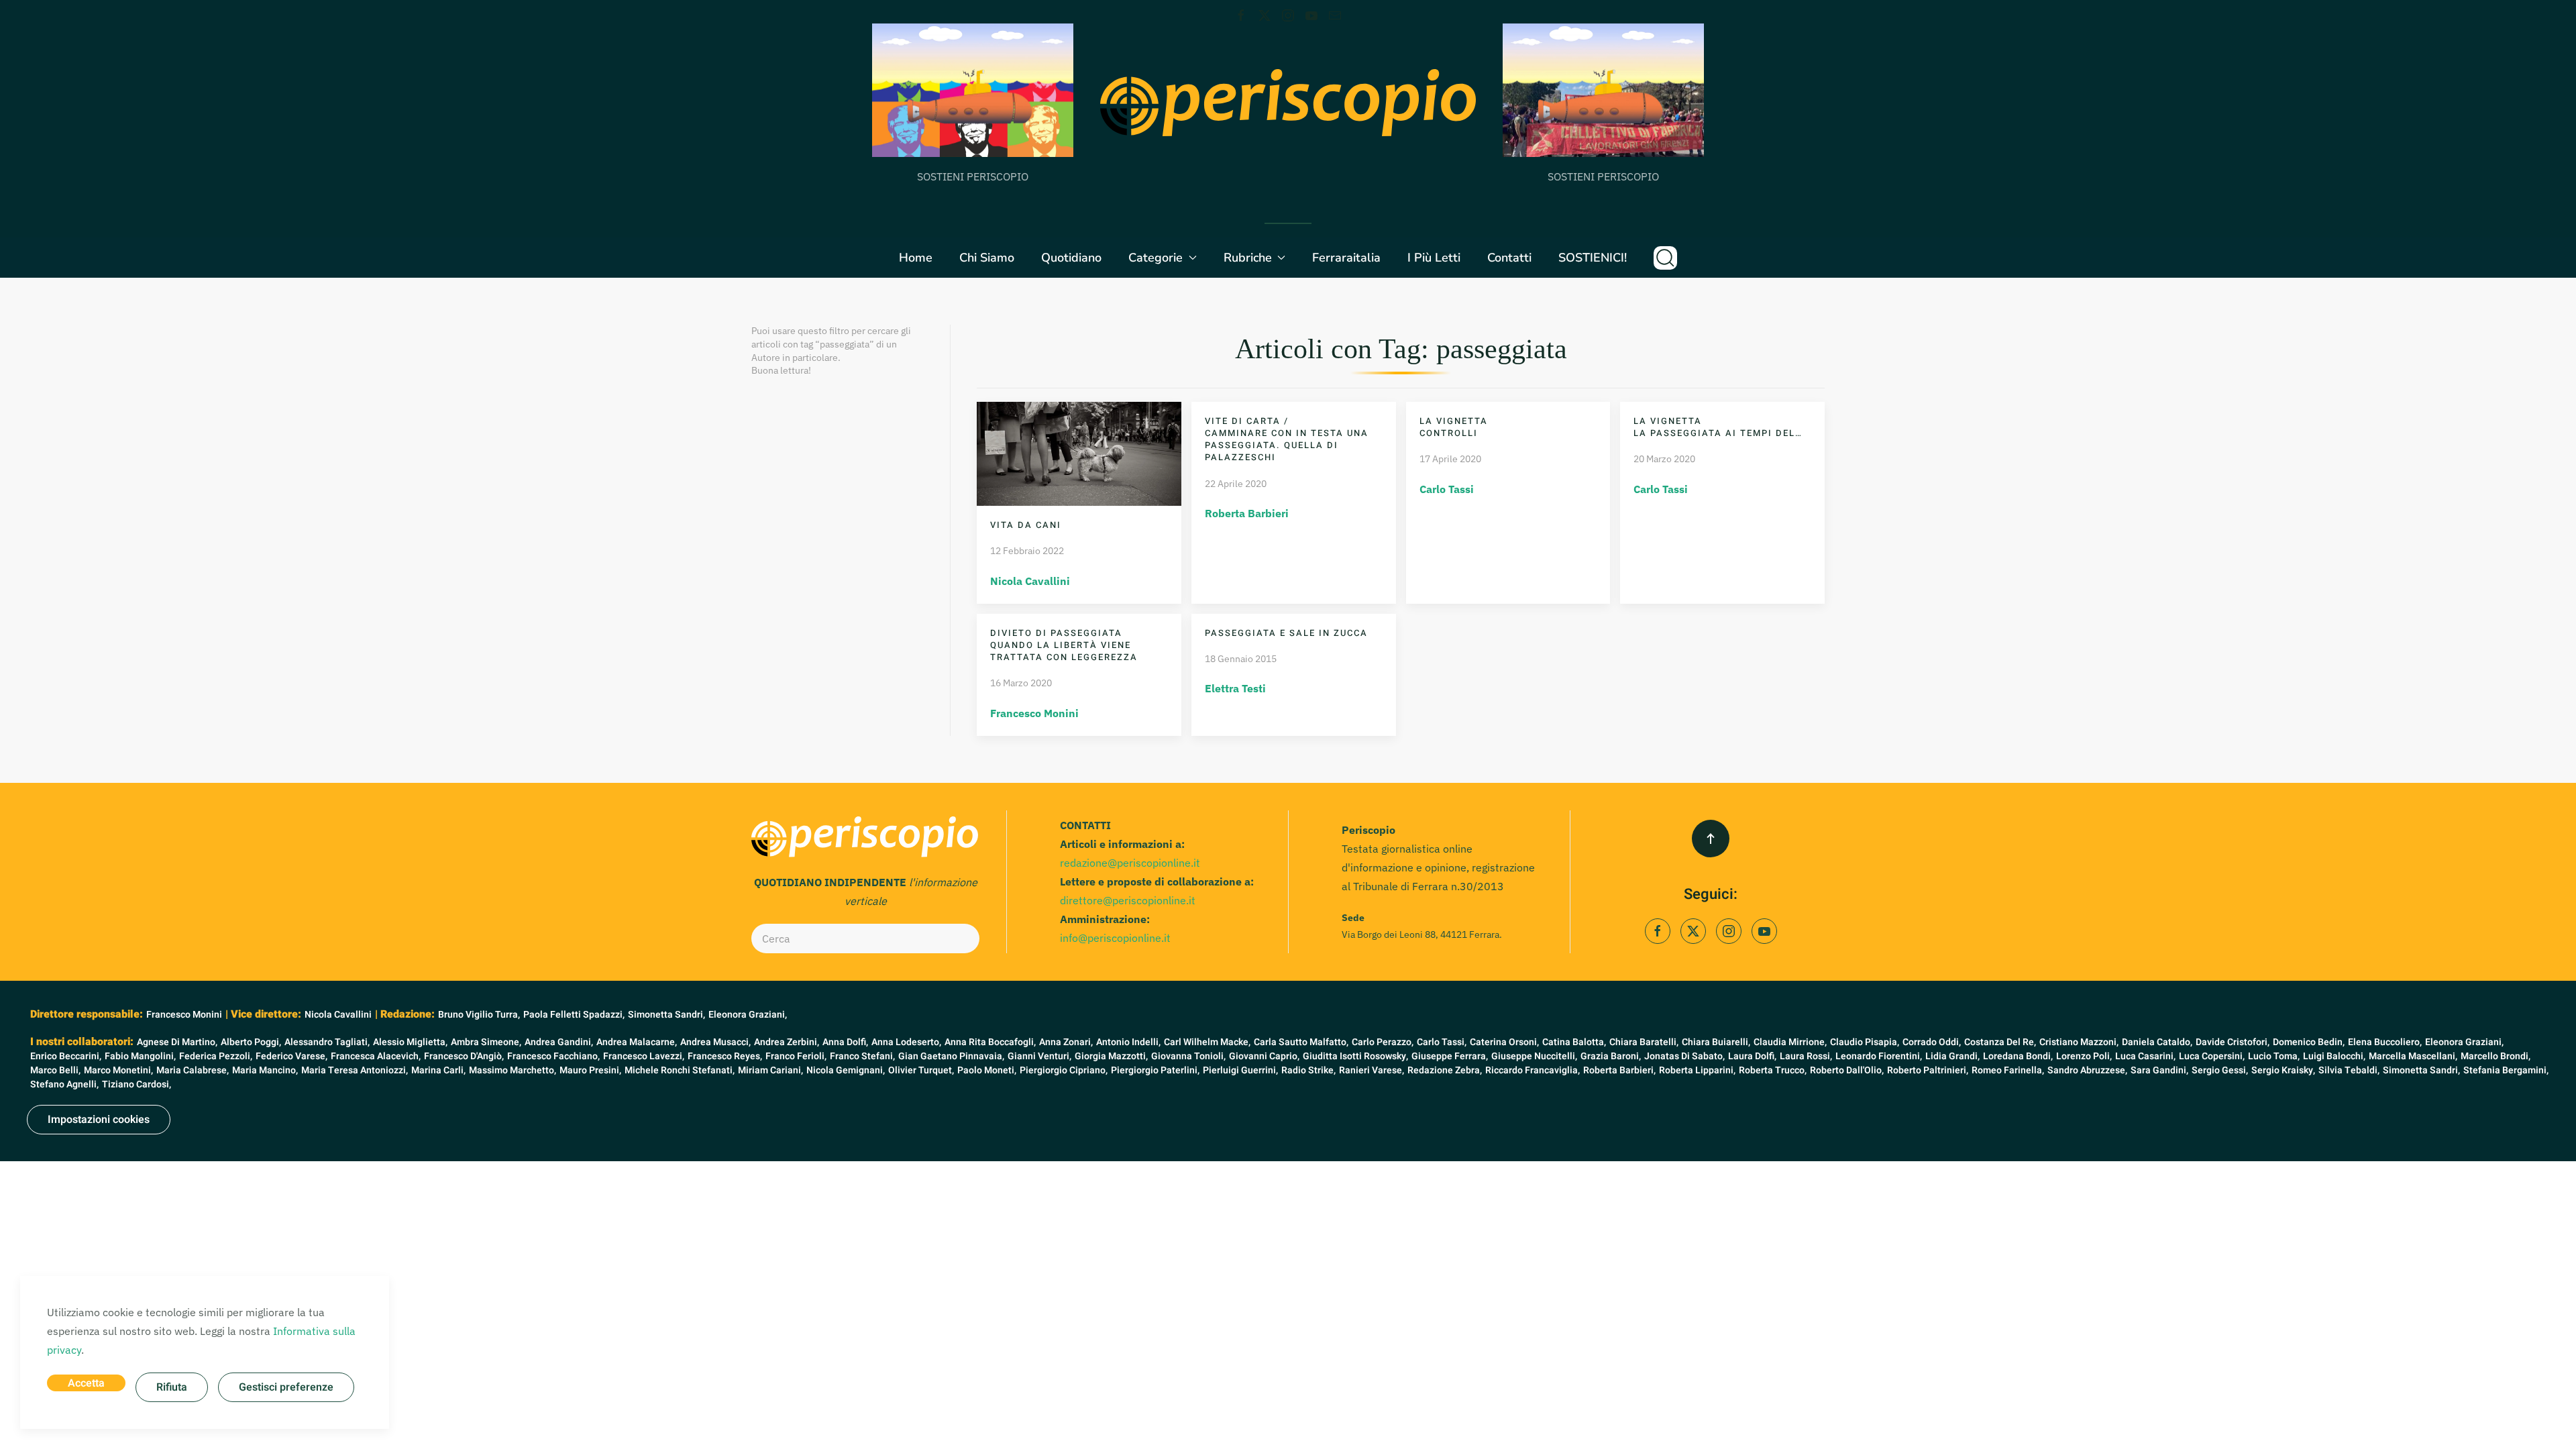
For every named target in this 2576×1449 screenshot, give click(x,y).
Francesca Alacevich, (376, 1056)
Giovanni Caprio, (1264, 1056)
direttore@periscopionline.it (1128, 900)
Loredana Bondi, (2018, 1056)
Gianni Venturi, (1039, 1056)
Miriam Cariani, (770, 1070)
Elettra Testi (1235, 688)
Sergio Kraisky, (2283, 1070)
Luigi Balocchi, (2334, 1056)
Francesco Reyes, (725, 1056)
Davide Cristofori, (2233, 1042)
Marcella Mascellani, (2413, 1056)
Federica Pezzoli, (216, 1056)
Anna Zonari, (1066, 1042)
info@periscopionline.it (1115, 938)
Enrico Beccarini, (66, 1056)
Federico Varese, (291, 1056)
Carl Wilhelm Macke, (1207, 1042)
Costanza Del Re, (2000, 1042)
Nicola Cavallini (1030, 581)
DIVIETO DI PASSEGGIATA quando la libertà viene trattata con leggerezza (1064, 645)
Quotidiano (1071, 258)
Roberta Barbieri (1247, 513)
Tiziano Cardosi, (137, 1084)
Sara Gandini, (2159, 1070)
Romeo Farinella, (2008, 1070)
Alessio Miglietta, (410, 1042)
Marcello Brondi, (2495, 1056)
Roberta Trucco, (1773, 1070)
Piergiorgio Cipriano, (1064, 1070)
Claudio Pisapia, (1865, 1042)
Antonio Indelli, (1128, 1042)
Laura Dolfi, (1752, 1056)
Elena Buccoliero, (2385, 1042)
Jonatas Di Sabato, (1684, 1056)
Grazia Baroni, (1611, 1056)
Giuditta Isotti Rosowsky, (1355, 1056)
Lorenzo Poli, (2084, 1056)
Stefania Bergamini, (2506, 1070)
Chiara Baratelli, (1644, 1042)
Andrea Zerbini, (787, 1042)
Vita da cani (1026, 525)
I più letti (1434, 258)
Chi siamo (987, 258)
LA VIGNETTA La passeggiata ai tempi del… (1718, 427)
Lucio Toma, (2274, 1056)
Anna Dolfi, (845, 1042)
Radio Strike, (1308, 1070)
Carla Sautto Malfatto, (1301, 1042)
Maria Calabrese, (193, 1070)
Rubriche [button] (1248, 258)
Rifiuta (172, 1387)
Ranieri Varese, (1372, 1070)
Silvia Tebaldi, (2349, 1070)
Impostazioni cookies (99, 1120)
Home (916, 258)
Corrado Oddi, (1932, 1042)
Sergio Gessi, (2220, 1070)
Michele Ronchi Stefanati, (680, 1070)
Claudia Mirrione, (1790, 1042)
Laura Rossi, (1806, 1056)
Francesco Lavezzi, (644, 1056)
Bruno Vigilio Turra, (479, 1015)
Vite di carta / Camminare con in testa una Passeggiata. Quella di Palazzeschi (1287, 439)
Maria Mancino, (265, 1070)
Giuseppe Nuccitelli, (1534, 1056)
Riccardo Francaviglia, (1533, 1070)
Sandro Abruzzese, (2087, 1070)
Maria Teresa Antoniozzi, (355, 1070)
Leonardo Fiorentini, (1879, 1056)
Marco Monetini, (118, 1070)
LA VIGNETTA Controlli (1454, 427)
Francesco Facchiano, (553, 1056)
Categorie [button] (1156, 258)
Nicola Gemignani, (846, 1070)
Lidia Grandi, (1952, 1056)
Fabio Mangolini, (140, 1056)
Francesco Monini (1034, 713)
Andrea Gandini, (559, 1042)
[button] (1665, 258)
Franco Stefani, (862, 1056)
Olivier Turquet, (921, 1070)
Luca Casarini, (2145, 1056)
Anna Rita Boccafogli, (990, 1042)
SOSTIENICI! (1593, 258)
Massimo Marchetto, (513, 1070)
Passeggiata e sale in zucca (1286, 633)
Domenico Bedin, (2309, 1042)
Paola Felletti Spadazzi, (574, 1015)
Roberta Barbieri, (1619, 1070)
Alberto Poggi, (251, 1042)
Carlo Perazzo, (1383, 1042)
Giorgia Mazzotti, (1111, 1056)
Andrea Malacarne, (637, 1042)
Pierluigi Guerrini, (1240, 1070)
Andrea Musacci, (715, 1042)
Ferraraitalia (1346, 258)
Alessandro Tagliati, (327, 1042)
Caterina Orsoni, (1504, 1042)
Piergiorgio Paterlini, (1155, 1070)
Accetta (86, 1383)
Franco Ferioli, (796, 1056)
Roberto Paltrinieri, (1928, 1070)
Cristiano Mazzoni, (2079, 1042)
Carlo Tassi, (1442, 1042)
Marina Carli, (438, 1070)
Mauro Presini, (590, 1070)
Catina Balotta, (1574, 1042)
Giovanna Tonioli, (1188, 1056)
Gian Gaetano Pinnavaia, (951, 1056)
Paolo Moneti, (987, 1070)
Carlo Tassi (1447, 489)
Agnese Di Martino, (177, 1042)
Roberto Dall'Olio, (1847, 1070)
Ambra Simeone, (486, 1042)
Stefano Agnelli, (64, 1084)
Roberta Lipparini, (1697, 1070)
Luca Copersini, (2212, 1056)
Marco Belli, (55, 1070)
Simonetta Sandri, (666, 1015)
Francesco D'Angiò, (464, 1056)
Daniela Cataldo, (2157, 1042)
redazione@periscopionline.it (1130, 863)
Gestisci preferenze (286, 1387)
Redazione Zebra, (1445, 1070)
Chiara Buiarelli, (1716, 1042)
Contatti (1509, 258)
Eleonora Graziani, (748, 1015)
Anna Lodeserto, (906, 1042)
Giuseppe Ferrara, (1450, 1056)
